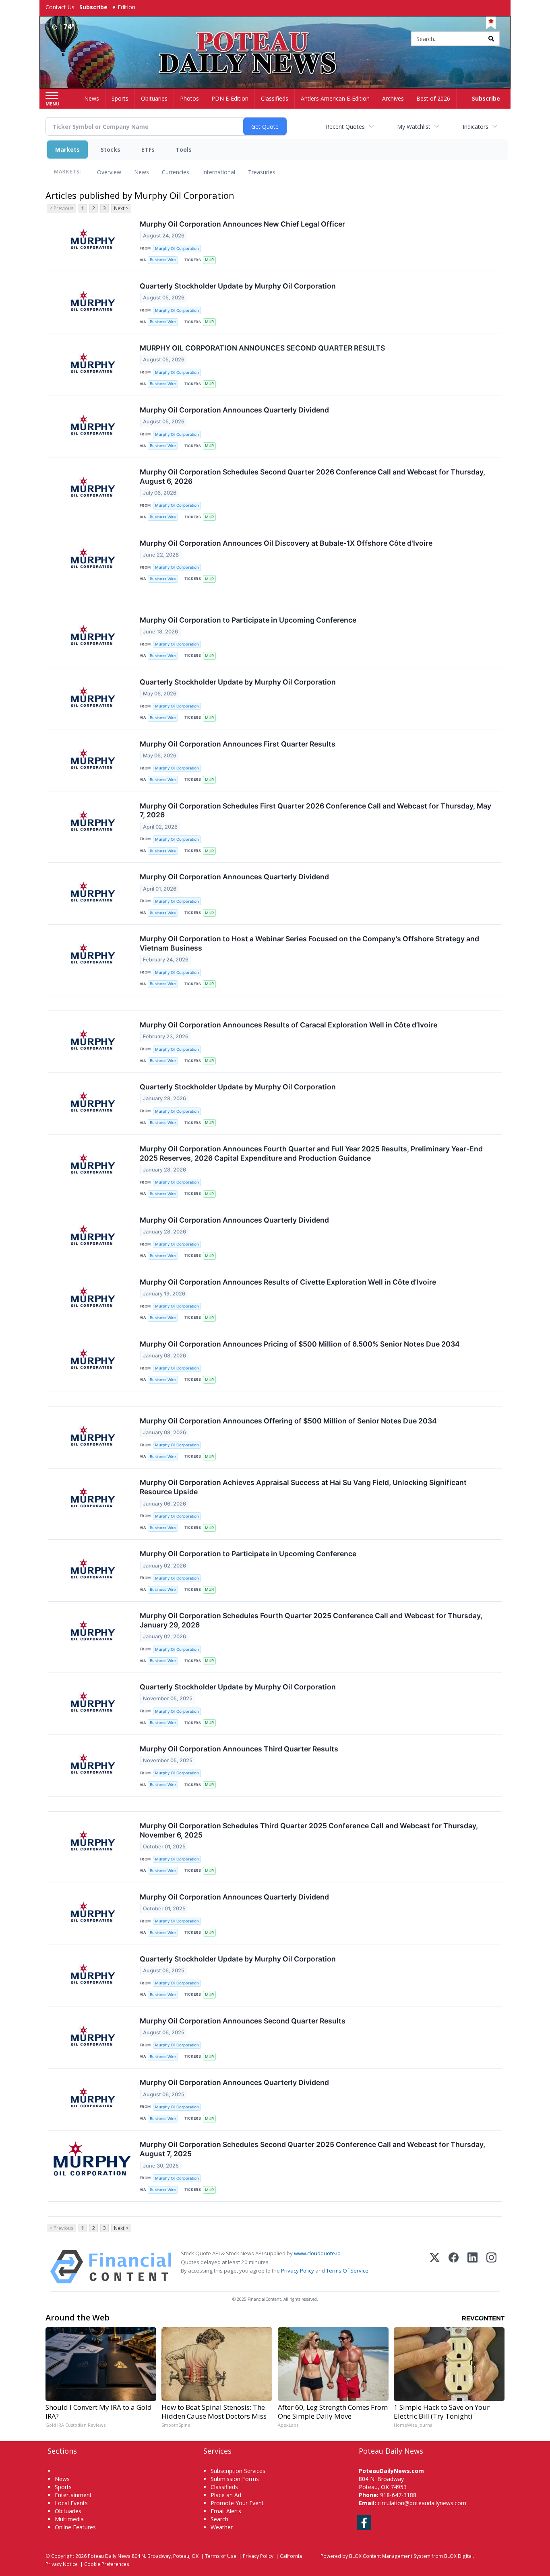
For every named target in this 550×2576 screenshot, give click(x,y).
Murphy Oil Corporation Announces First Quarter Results (238, 744)
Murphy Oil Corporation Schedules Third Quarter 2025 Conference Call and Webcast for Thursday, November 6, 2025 (309, 1830)
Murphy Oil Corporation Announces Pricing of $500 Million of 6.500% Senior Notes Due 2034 (300, 1344)
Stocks (111, 150)
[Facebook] (454, 2267)
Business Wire (163, 260)
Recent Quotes (345, 127)
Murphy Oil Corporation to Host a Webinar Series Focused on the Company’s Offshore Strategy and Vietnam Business (309, 943)
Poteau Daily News (109, 2556)
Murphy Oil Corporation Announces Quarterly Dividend (234, 410)
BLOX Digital (458, 2556)
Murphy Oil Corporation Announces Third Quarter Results (239, 1749)
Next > (121, 208)
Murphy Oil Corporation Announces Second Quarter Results (243, 2021)
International (219, 172)
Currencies (176, 172)
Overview (109, 172)
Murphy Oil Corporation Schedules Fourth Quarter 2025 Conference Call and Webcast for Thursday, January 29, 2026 (311, 1620)
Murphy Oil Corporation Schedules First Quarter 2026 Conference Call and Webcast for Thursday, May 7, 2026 (315, 811)
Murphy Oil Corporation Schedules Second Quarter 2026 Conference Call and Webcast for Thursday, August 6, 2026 (312, 476)
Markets (67, 150)
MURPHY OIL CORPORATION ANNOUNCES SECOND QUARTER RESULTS (262, 348)
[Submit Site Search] (491, 39)
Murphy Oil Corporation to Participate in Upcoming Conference (248, 620)
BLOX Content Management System (390, 2556)
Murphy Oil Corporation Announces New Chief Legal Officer (242, 224)
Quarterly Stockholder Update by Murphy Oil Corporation (238, 286)
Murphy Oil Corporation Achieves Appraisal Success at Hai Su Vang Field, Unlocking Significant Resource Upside (303, 1487)
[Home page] (275, 39)
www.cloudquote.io (317, 2253)
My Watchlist (414, 127)
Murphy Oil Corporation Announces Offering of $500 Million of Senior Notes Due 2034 (288, 1421)
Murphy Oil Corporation (177, 249)
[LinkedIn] (472, 2267)
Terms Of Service (347, 2271)
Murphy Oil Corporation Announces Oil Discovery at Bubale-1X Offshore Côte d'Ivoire (286, 543)
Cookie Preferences (107, 2564)
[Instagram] (491, 2267)
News (142, 172)
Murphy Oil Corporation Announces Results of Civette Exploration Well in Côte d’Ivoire (288, 1282)
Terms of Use (221, 2556)
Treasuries (262, 172)
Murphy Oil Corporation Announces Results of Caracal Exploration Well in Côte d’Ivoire (288, 1025)
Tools (184, 150)
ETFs (148, 150)
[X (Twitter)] (435, 2267)
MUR (209, 260)
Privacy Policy (298, 2271)
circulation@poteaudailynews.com (422, 2503)
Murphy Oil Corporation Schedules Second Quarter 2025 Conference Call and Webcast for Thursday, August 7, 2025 (312, 2149)
